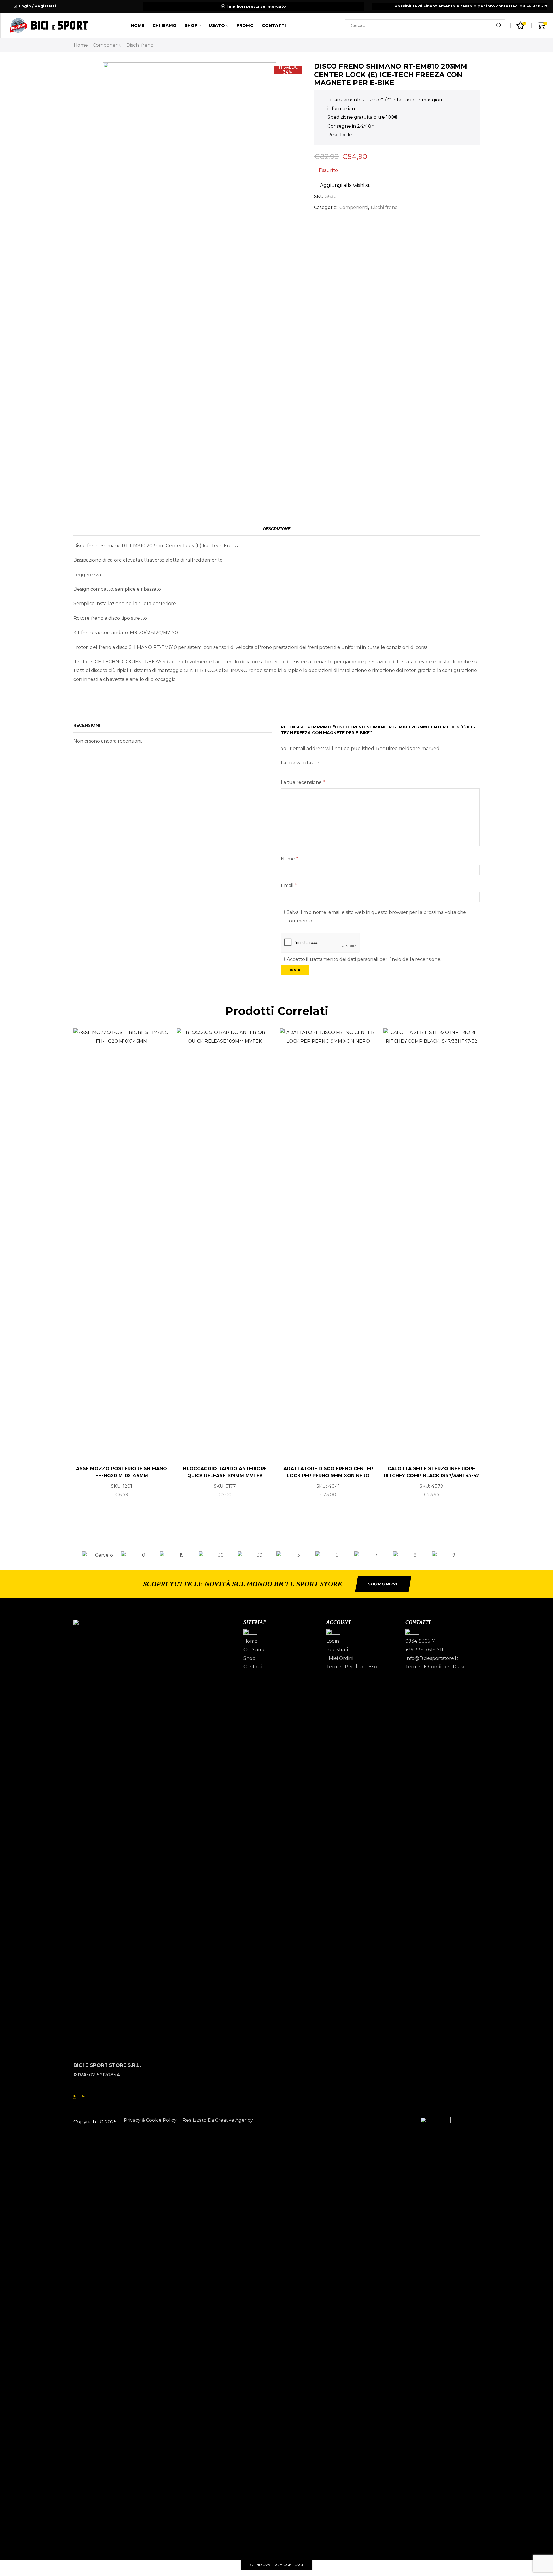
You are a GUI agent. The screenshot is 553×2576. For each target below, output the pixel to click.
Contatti (274, 25)
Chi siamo (164, 25)
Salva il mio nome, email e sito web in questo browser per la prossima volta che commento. (376, 917)
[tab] (277, 529)
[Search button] (499, 25)
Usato (217, 25)
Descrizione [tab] (277, 529)
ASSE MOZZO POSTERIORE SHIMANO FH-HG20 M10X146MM (122, 1472)
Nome (289, 859)
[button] (76, 1555)
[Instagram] (83, 2096)
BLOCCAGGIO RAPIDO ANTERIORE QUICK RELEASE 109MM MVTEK (225, 1472)
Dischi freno (140, 45)
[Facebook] (75, 2096)
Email (289, 885)
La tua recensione (303, 782)
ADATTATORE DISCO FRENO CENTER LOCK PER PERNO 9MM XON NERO (328, 1472)
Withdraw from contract (277, 2565)
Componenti (107, 45)
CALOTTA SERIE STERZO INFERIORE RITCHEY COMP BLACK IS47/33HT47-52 (431, 1472)
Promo (245, 25)
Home (138, 25)
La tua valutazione (302, 763)
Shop (191, 25)
